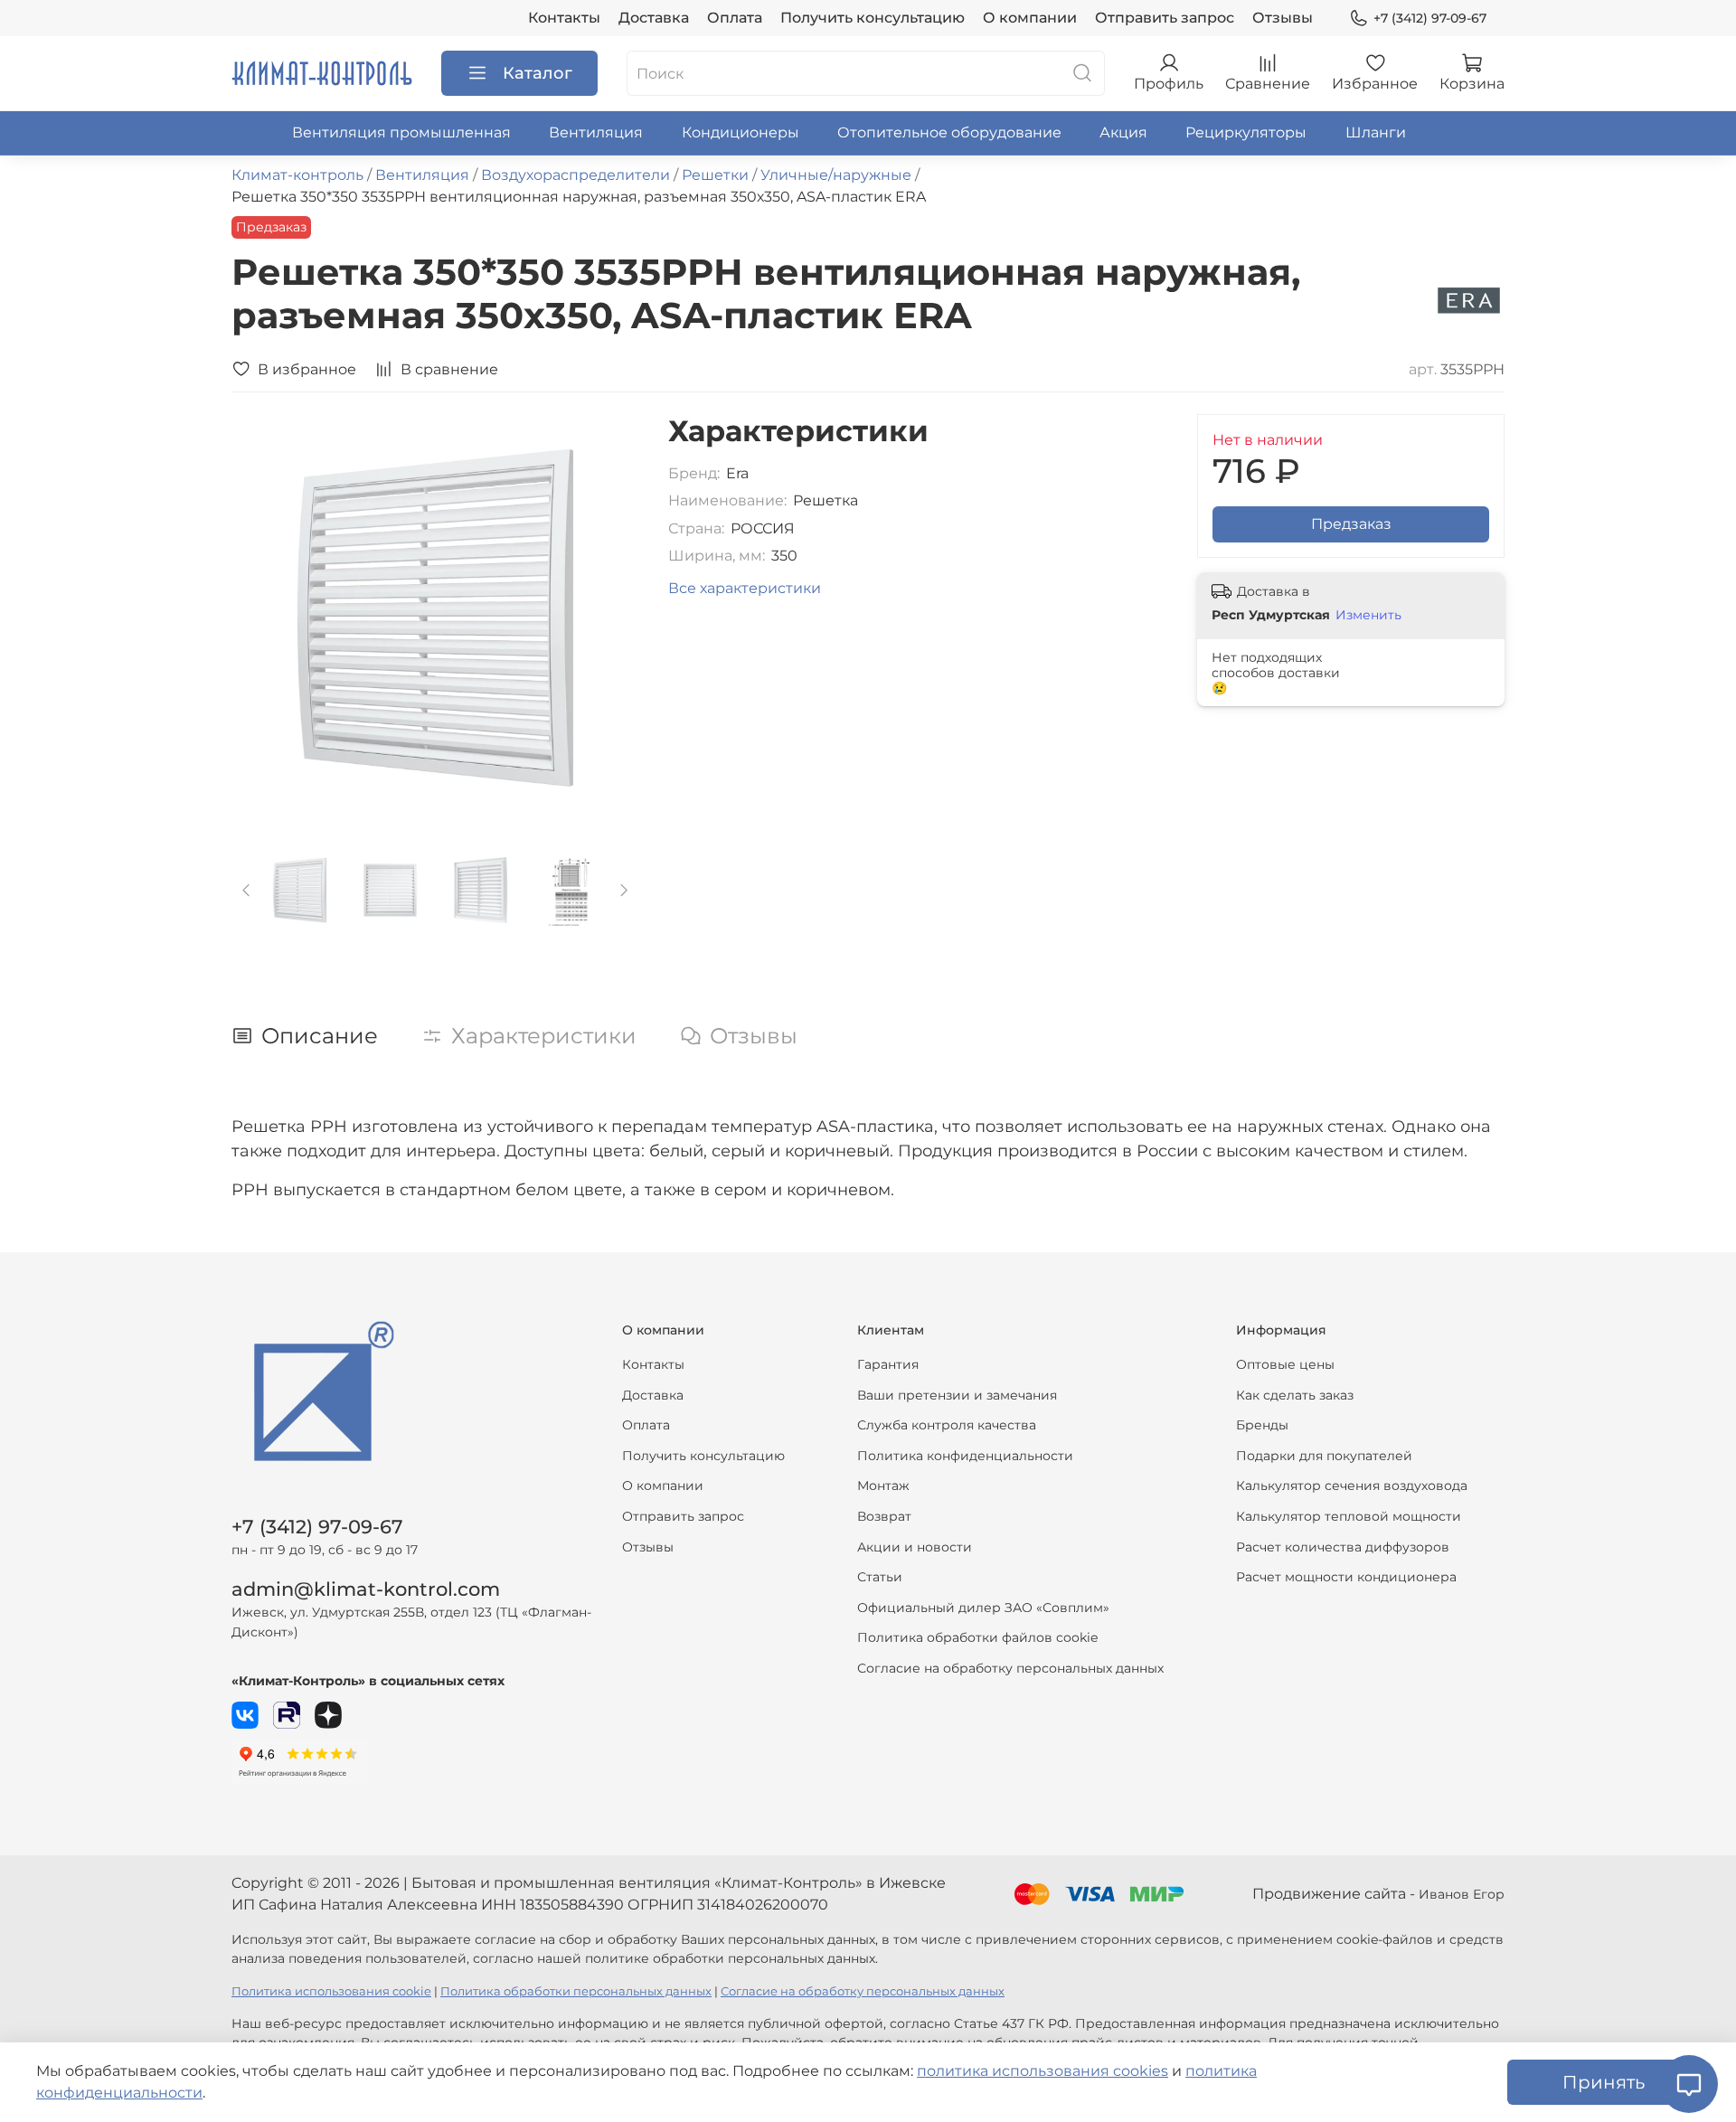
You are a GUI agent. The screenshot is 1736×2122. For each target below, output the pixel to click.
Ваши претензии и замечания (957, 1395)
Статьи (880, 1577)
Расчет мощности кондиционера (1346, 1577)
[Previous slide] (260, 618)
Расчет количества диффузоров (1343, 1547)
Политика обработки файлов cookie (977, 1637)
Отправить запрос (1165, 18)
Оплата (735, 18)
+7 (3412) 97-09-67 (1430, 18)
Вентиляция (596, 132)
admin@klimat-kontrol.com (366, 1589)
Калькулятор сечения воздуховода (1352, 1485)
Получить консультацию (873, 18)
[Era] (1469, 300)
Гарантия (888, 1364)
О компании (1030, 18)
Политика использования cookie (331, 1991)
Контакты (564, 18)
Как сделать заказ (1295, 1395)
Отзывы (1283, 18)
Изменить (1368, 615)
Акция (1123, 132)
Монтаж (883, 1485)
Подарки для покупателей (1324, 1456)
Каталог (538, 73)
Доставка (654, 18)
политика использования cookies (1043, 2071)
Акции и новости (915, 1547)
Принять (1604, 2082)
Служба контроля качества (947, 1425)
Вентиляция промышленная (401, 132)
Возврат (884, 1516)
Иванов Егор (1462, 1894)
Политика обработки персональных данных (576, 1991)
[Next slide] (610, 618)
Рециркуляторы (1246, 132)
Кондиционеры (741, 132)
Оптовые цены (1285, 1364)
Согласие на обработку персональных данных (1010, 1668)
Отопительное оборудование (949, 132)
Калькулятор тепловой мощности (1349, 1516)
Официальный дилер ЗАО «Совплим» (983, 1608)
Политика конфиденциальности (965, 1456)
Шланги (1376, 132)
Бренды (1262, 1425)
